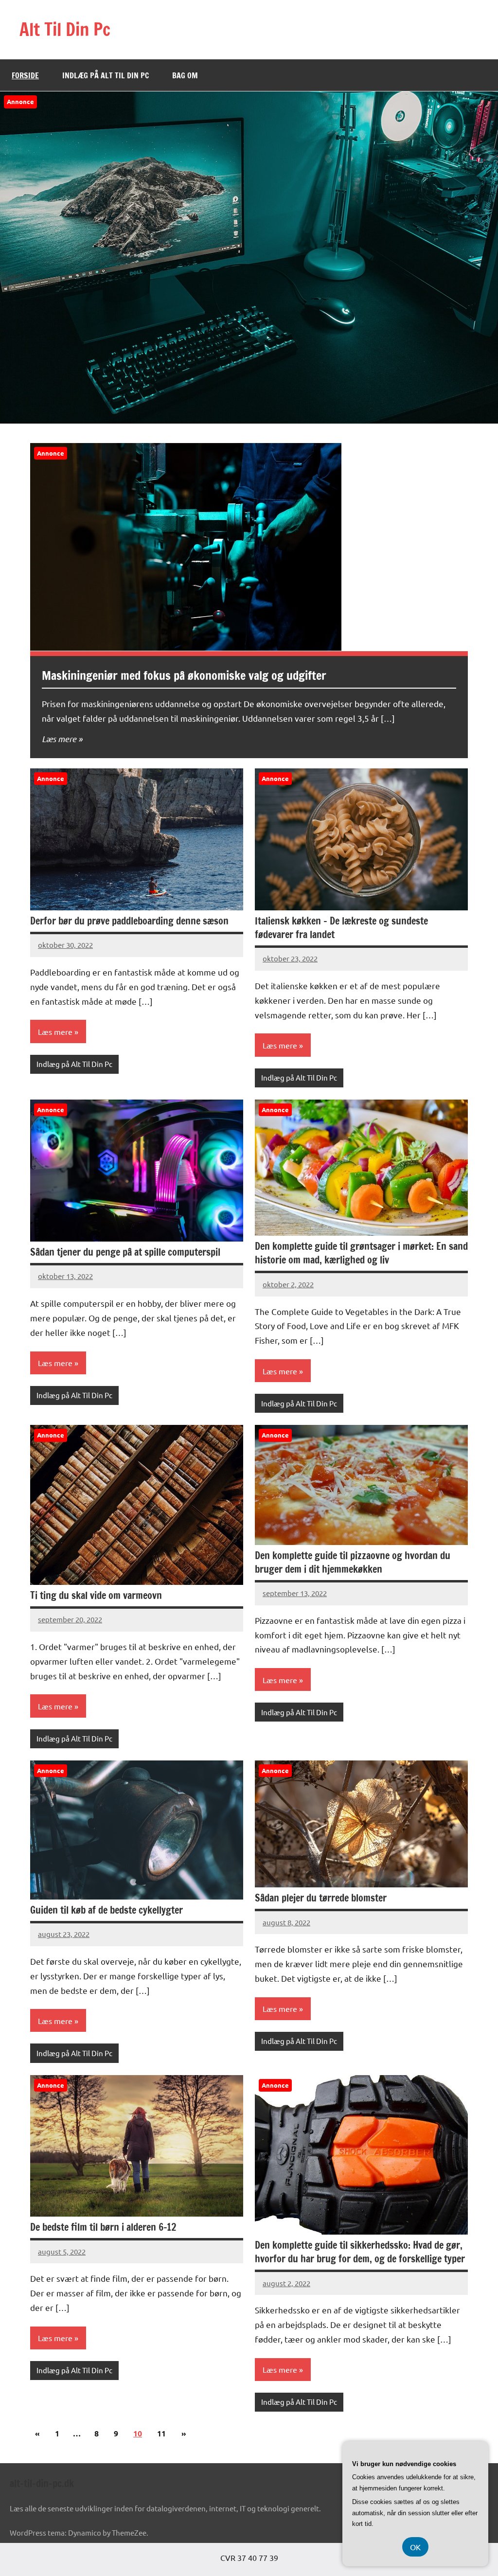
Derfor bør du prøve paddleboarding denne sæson (129, 921)
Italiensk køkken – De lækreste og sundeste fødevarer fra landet (341, 928)
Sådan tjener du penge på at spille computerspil (125, 1252)
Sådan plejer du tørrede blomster (321, 1898)
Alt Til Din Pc (65, 29)
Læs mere (59, 739)
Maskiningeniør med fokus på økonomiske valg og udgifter (184, 675)
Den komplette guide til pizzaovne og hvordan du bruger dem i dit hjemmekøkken (353, 1562)
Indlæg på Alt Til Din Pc (106, 75)
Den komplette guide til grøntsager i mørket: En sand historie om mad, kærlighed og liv (361, 1253)
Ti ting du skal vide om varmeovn (96, 1595)
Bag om (185, 75)
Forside (25, 75)
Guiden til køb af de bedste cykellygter (107, 1910)
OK (415, 2547)
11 (161, 2433)
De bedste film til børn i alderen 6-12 (103, 2227)
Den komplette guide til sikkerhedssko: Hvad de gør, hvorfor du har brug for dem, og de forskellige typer (360, 2252)
